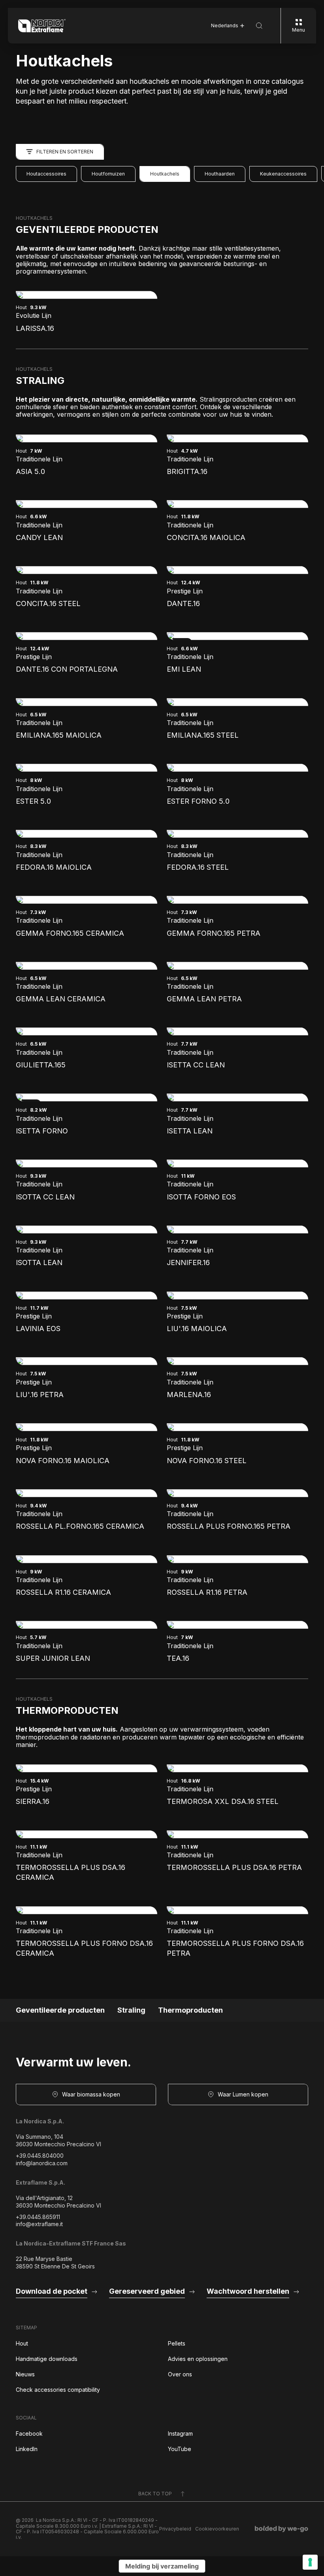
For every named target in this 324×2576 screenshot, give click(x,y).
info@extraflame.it (39, 2224)
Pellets (177, 2343)
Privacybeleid (175, 2529)
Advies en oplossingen (198, 2359)
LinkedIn (27, 2449)
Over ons (180, 2374)
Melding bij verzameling (162, 2566)
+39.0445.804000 (40, 2156)
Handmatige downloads (47, 2359)
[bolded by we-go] (282, 2529)
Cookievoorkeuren (217, 2529)
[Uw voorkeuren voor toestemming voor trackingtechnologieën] (310, 2562)
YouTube (180, 2449)
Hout (22, 2343)
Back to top (155, 2494)
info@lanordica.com (42, 2163)
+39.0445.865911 (38, 2217)
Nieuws (25, 2374)
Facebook (29, 2433)
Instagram (180, 2433)
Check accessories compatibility (58, 2390)
